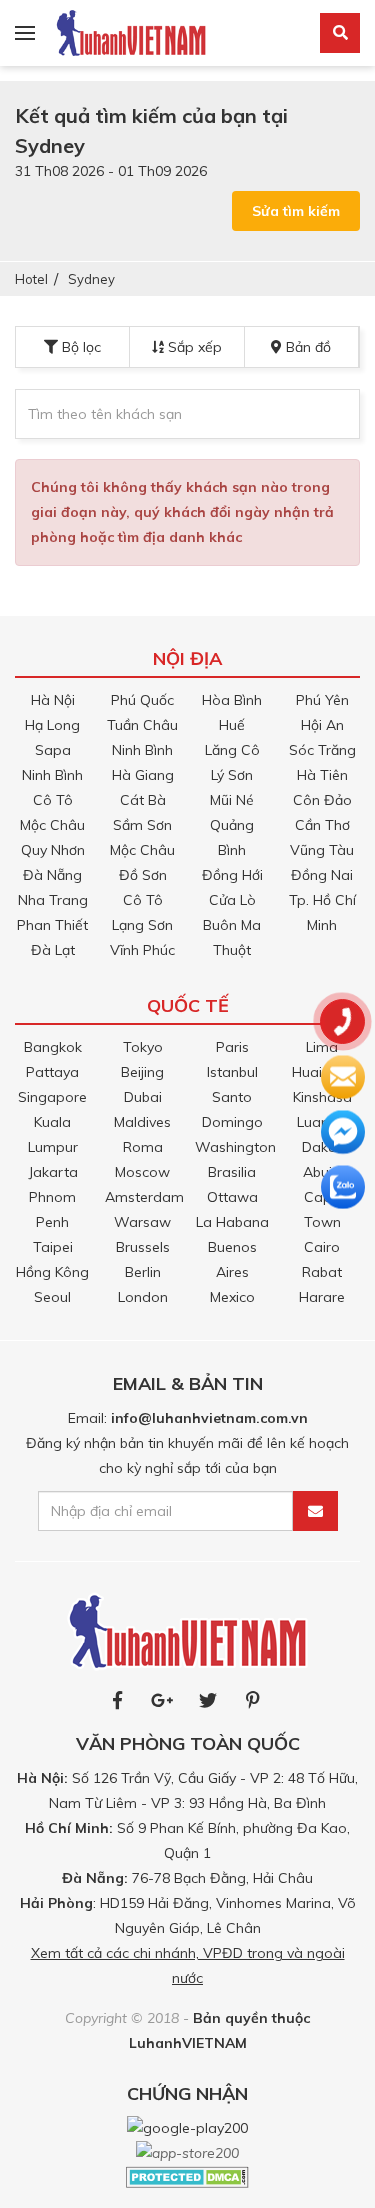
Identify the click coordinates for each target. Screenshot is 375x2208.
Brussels (143, 1247)
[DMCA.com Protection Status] (187, 2176)
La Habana (232, 1222)
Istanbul (232, 1072)
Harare (322, 1297)
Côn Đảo (322, 800)
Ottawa (232, 1197)
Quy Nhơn (53, 850)
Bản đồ (306, 347)
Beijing (142, 1072)
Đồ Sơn (143, 875)
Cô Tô (53, 800)
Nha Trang (53, 900)
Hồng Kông (52, 1272)
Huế (232, 725)
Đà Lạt (53, 950)
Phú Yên (322, 700)
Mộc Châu (52, 825)
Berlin (143, 1272)
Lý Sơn (232, 775)
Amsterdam (144, 1197)
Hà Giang (143, 775)
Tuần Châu (142, 725)
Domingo (232, 1122)
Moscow (142, 1172)
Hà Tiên (322, 775)
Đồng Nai (322, 875)
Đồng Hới (232, 875)
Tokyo (143, 1047)
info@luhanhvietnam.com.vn (209, 1418)
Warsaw (142, 1222)
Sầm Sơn (142, 825)
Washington (235, 1147)
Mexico (232, 1297)
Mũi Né (232, 800)
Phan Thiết (52, 925)
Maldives (142, 1122)
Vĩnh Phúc (142, 950)
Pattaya (52, 1072)
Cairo (322, 1247)
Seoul (52, 1297)
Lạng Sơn (142, 925)
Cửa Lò (232, 900)
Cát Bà (143, 800)
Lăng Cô (232, 750)
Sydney (91, 279)
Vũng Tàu (322, 850)
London (143, 1297)
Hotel (31, 279)
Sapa (53, 750)
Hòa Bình (232, 700)
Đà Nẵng (52, 875)
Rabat (322, 1272)
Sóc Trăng (322, 750)
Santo (232, 1097)
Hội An (322, 725)
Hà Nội (53, 700)
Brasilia (232, 1172)
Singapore (52, 1097)
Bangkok (53, 1047)
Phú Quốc (142, 700)
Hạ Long (52, 725)
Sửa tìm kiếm (296, 211)
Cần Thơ (322, 825)
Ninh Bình (52, 775)
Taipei (53, 1247)
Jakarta (53, 1172)
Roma (143, 1147)
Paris (232, 1047)
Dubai (143, 1097)
